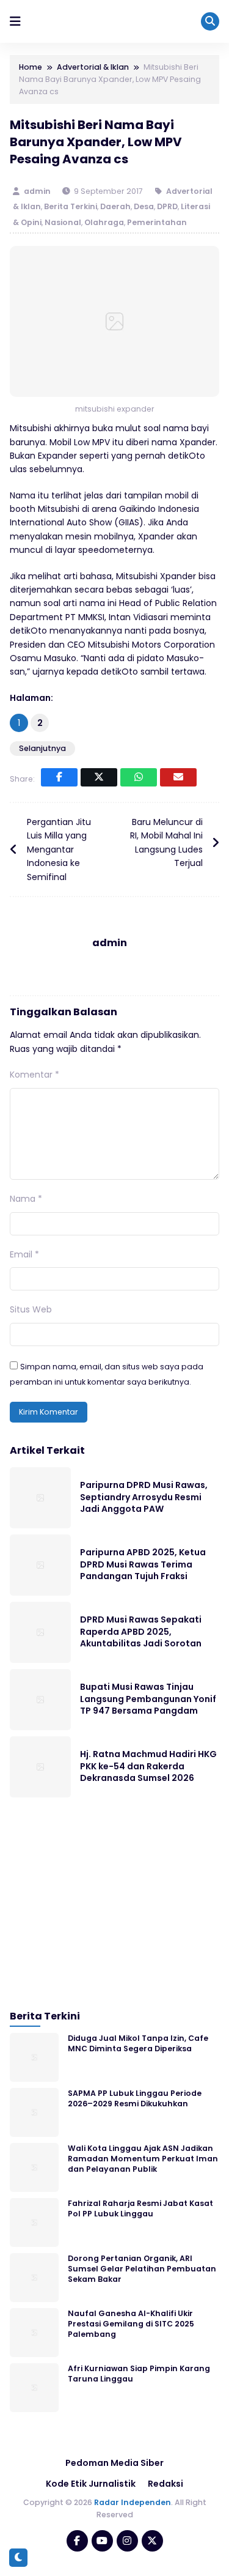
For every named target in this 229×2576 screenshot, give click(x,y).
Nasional (63, 222)
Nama (26, 1199)
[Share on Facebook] (59, 777)
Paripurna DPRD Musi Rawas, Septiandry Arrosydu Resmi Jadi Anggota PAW (144, 1497)
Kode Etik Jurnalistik (91, 2484)
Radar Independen (133, 2502)
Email (24, 1254)
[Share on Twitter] (99, 777)
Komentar (35, 1075)
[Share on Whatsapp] (139, 777)
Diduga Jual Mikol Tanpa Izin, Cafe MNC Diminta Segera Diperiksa (138, 2043)
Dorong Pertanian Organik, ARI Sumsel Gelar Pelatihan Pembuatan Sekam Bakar (142, 2269)
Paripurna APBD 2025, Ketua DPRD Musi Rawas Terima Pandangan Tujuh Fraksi (143, 1564)
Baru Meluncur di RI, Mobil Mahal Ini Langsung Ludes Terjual (166, 842)
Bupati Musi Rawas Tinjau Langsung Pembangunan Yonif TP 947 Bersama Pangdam (148, 1699)
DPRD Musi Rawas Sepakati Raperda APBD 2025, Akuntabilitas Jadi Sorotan (141, 1631)
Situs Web (31, 1309)
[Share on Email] (178, 777)
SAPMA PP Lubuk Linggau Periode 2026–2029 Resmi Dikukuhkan (135, 2098)
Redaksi (165, 2484)
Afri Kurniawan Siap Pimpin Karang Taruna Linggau (139, 2374)
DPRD (167, 206)
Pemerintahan (157, 222)
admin (38, 191)
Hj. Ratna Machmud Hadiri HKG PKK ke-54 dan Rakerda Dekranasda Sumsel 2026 (148, 1766)
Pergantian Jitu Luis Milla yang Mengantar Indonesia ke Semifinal (59, 849)
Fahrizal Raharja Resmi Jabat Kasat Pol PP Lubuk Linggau (140, 2208)
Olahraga (104, 222)
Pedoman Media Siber (114, 2463)
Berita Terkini (71, 206)
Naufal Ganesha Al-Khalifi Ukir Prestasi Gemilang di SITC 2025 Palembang (131, 2324)
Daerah (115, 206)
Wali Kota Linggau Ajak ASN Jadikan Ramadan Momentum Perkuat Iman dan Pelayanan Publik (143, 2159)
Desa (144, 206)
